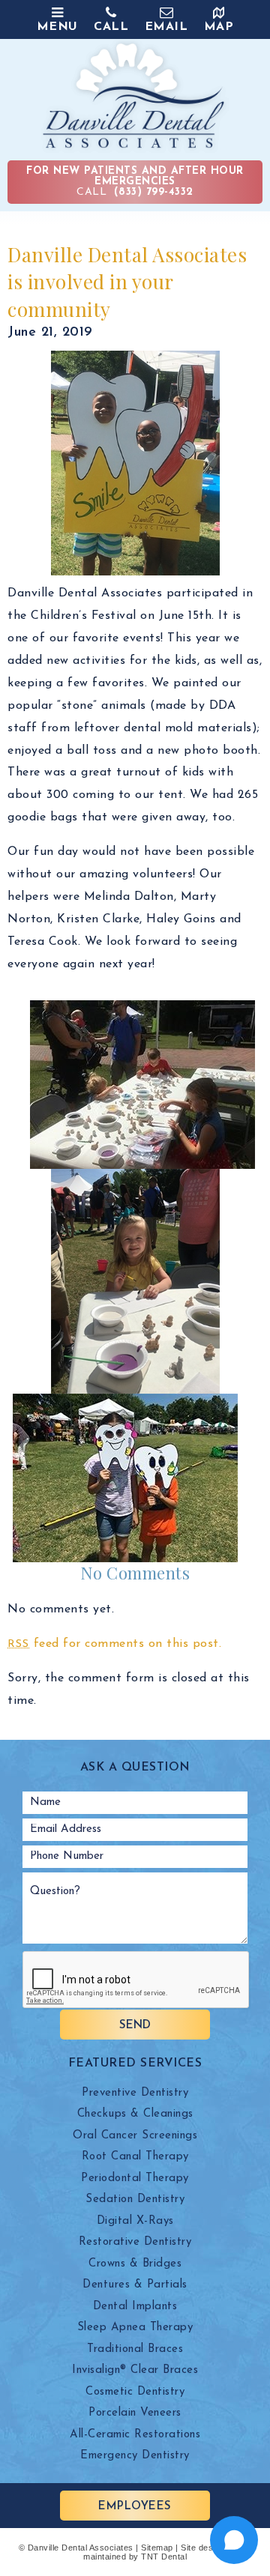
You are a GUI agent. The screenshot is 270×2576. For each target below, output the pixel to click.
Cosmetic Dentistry (135, 2392)
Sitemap (157, 2548)
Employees (135, 2507)
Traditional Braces (135, 2349)
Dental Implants (135, 2307)
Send (135, 2026)
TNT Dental (164, 2557)
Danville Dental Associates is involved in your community (127, 282)
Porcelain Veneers (135, 2413)
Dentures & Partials (135, 2285)
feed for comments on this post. (114, 1644)
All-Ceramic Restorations (135, 2435)
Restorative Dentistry (135, 2242)
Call (135, 182)
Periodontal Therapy (135, 2179)
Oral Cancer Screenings (135, 2136)
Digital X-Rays (135, 2221)
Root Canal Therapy (135, 2157)
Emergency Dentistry (135, 2456)
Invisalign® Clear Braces (135, 2370)
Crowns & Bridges (135, 2264)
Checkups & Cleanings (135, 2114)
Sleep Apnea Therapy (135, 2328)
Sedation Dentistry (135, 2199)
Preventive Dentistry (135, 2093)
